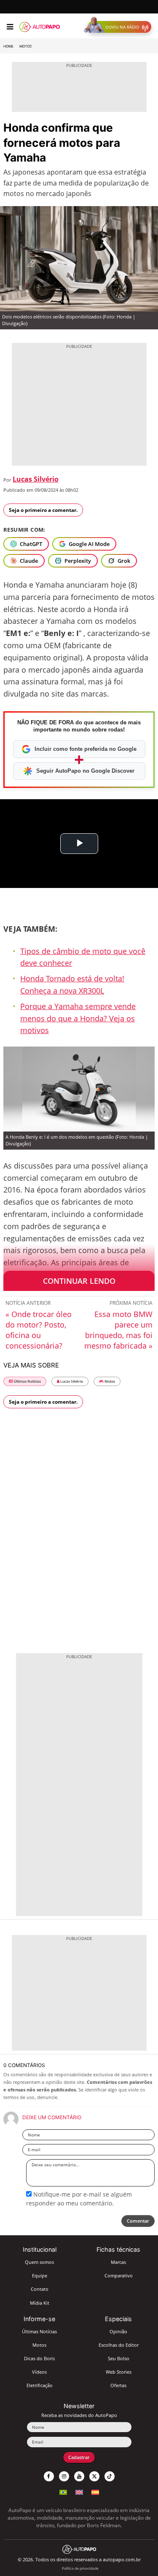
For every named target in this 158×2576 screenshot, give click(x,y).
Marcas (118, 2262)
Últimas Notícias (27, 1381)
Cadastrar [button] (79, 2457)
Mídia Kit (40, 2303)
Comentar (138, 2221)
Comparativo (119, 2275)
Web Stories (119, 2372)
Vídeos (39, 2372)
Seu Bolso (119, 2358)
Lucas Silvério (36, 479)
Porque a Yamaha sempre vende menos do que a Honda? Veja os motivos (78, 1018)
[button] (119, 27)
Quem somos (39, 2262)
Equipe (40, 2275)
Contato (40, 2289)
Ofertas (118, 2385)
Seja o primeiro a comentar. (43, 510)
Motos (25, 46)
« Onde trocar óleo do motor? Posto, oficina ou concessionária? (39, 1330)
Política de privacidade (80, 2568)
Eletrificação (40, 2385)
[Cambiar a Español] (95, 2491)
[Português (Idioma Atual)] (63, 2491)
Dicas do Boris (39, 2358)
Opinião (118, 2331)
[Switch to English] (79, 2491)
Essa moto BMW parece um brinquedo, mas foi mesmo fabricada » (118, 1330)
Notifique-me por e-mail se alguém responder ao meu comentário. (79, 2198)
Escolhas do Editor (119, 2345)
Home (8, 46)
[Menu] (10, 27)
